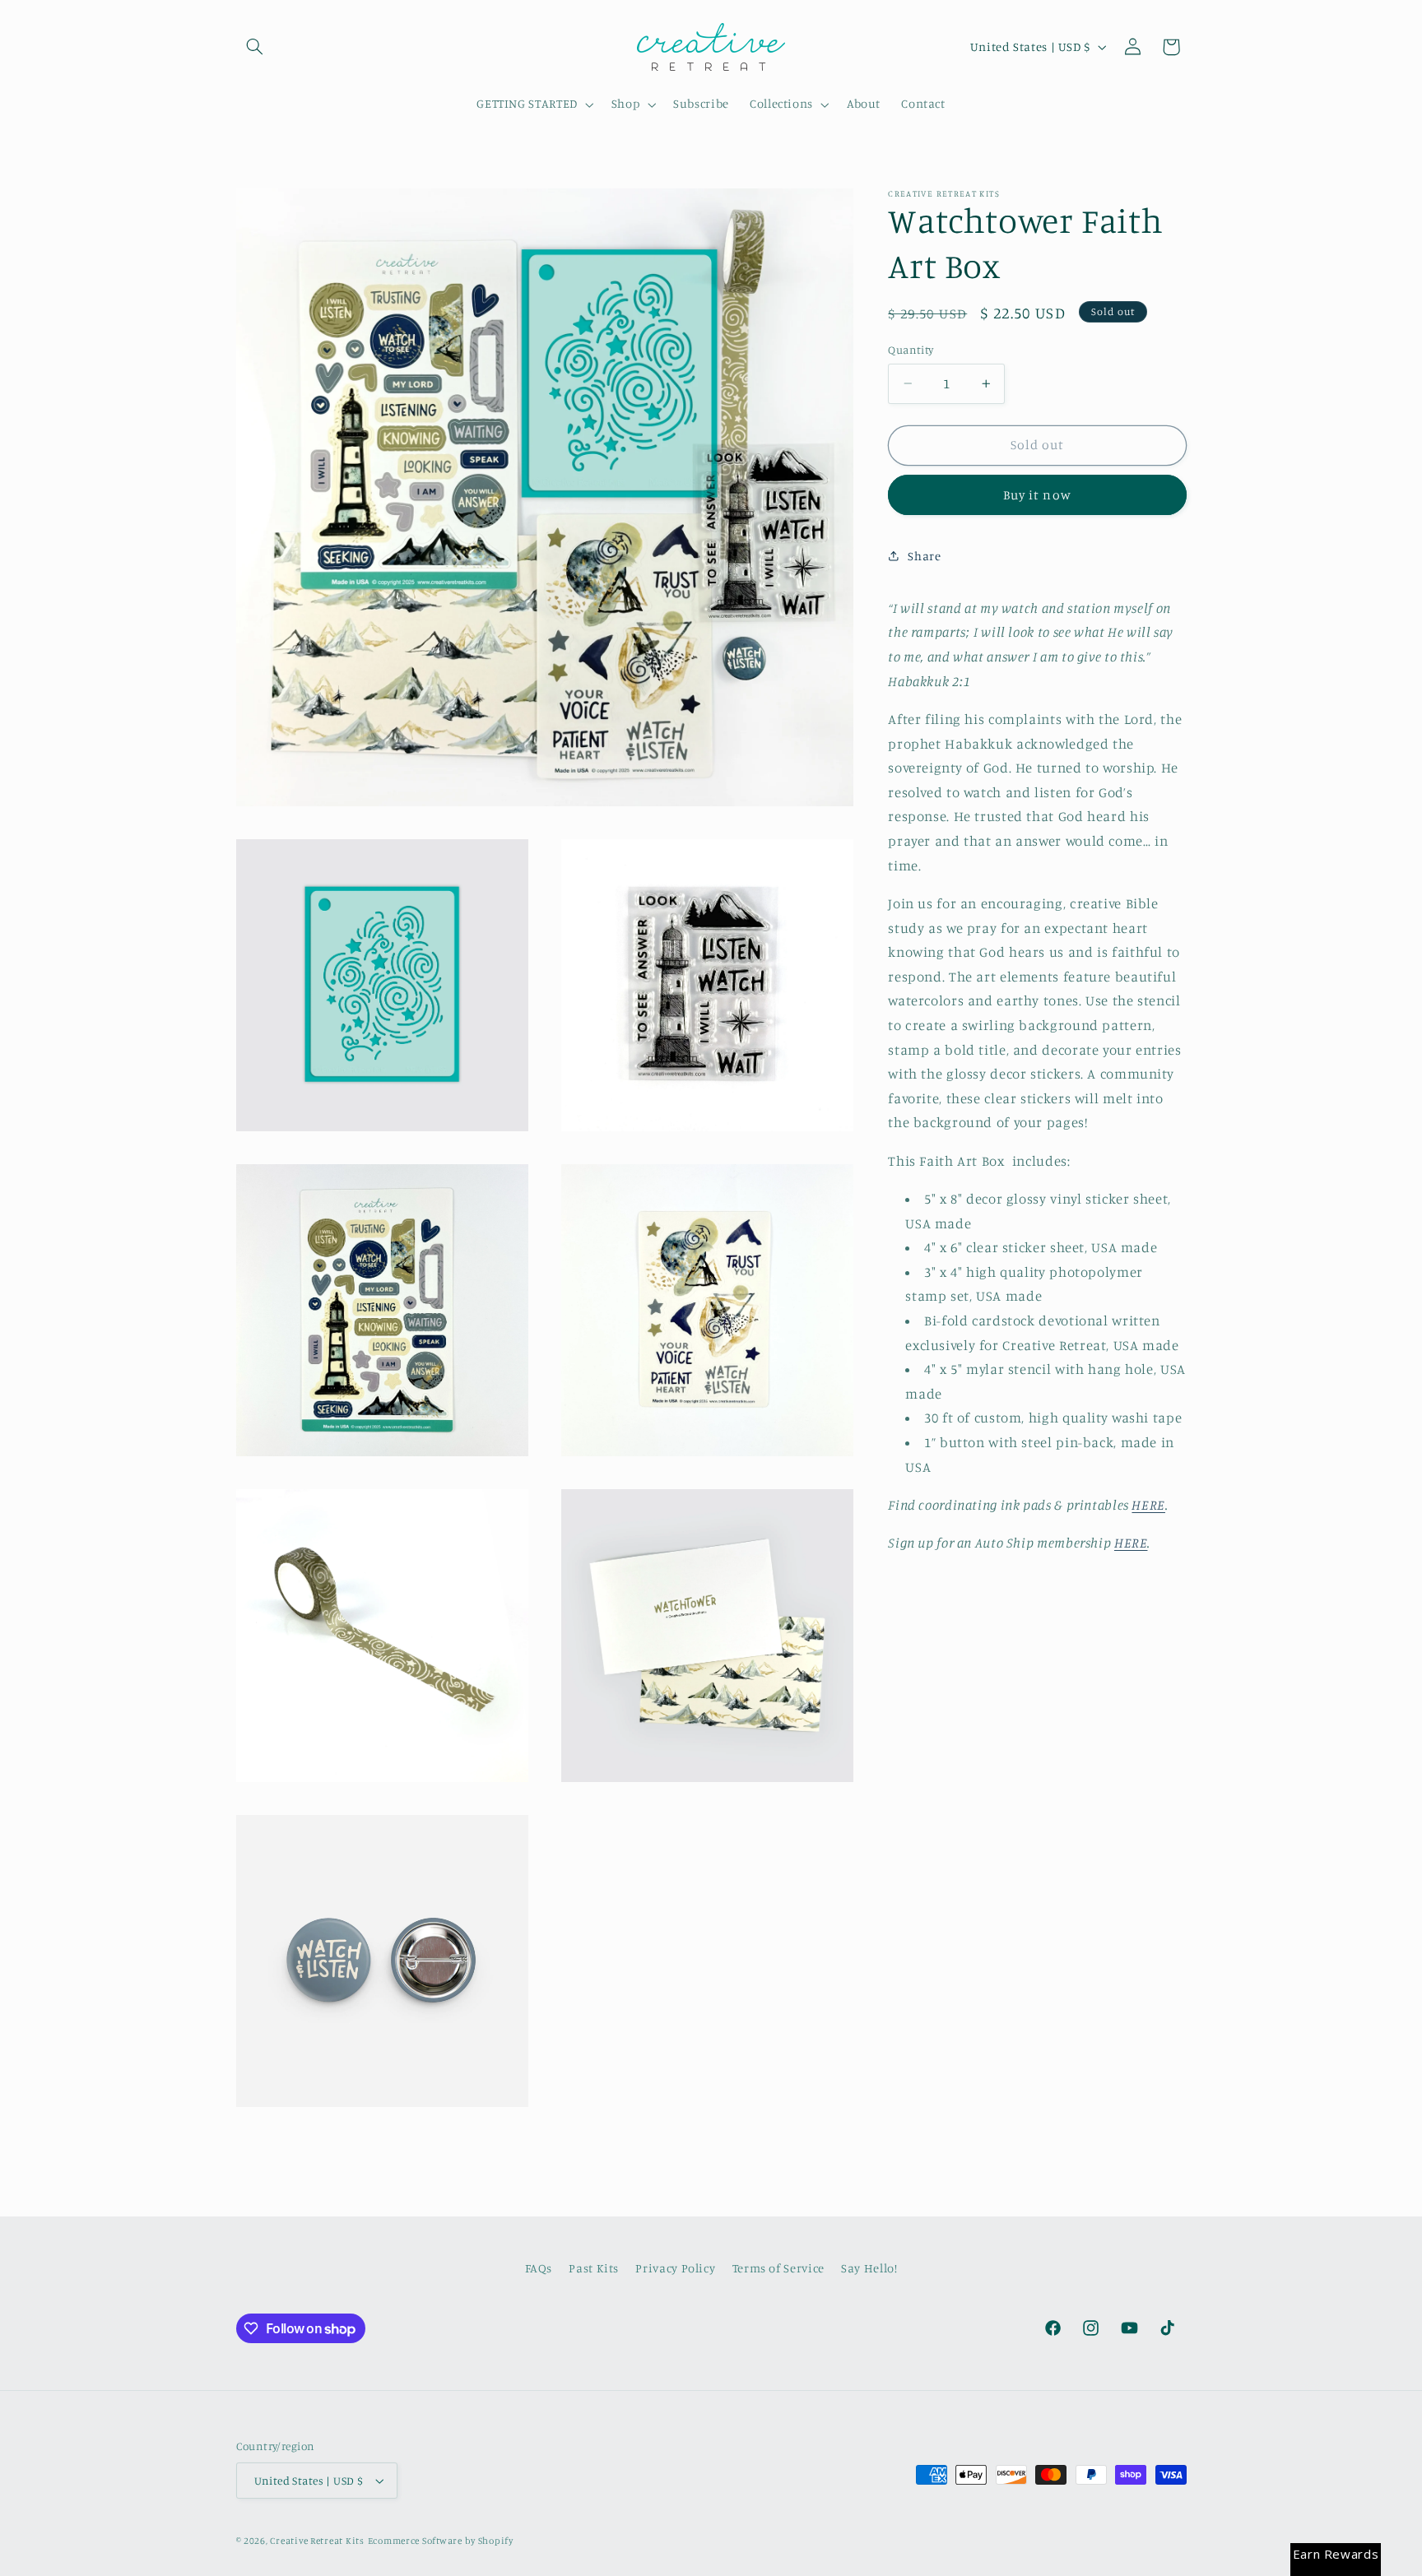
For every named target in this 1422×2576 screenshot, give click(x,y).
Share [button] (924, 556)
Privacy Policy (675, 2268)
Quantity (911, 350)
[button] (255, 47)
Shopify (496, 2541)
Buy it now (1037, 495)
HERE (1148, 1505)
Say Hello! (869, 2268)
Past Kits (594, 2268)
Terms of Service (778, 2268)
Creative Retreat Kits (317, 2541)
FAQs (539, 2268)
